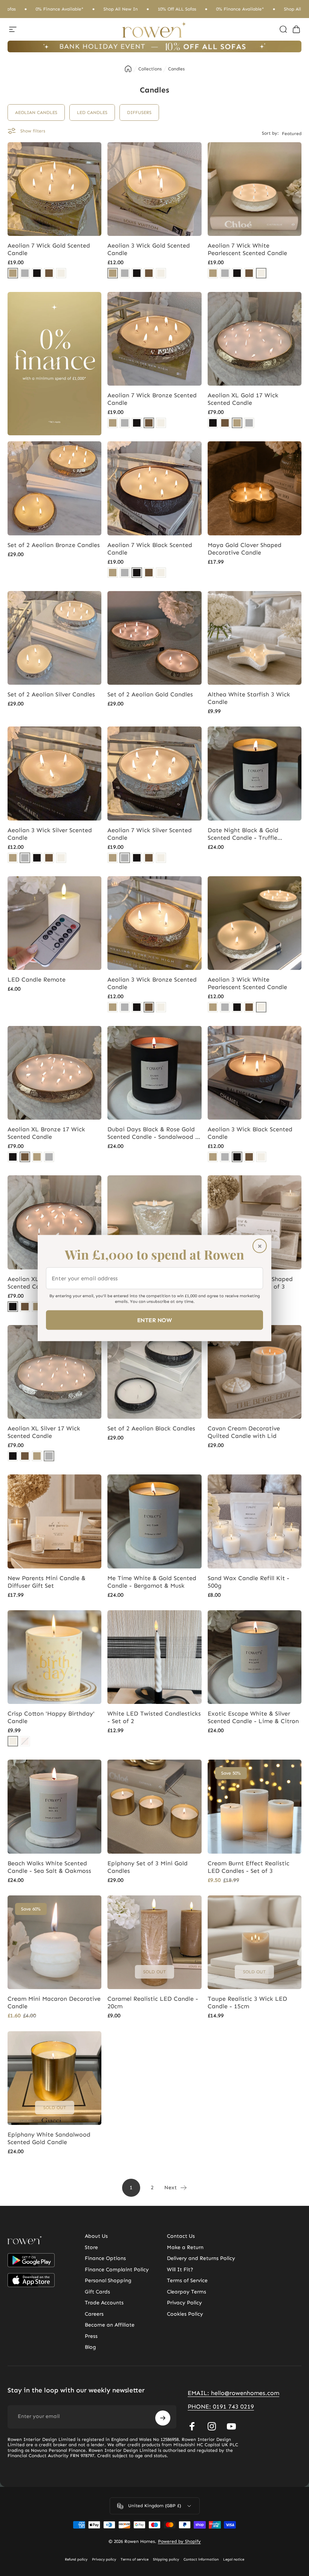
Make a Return (185, 2247)
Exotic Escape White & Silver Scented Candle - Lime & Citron (253, 1717)
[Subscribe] (163, 2418)
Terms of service (135, 2559)
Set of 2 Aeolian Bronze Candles (54, 545)
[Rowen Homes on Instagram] (212, 2426)
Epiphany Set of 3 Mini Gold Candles (148, 1867)
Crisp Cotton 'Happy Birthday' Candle (51, 1717)
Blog (90, 2347)
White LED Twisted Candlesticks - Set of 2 (154, 1717)
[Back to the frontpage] (128, 69)
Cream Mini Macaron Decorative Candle (54, 2002)
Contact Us (181, 2236)
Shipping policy (166, 2559)
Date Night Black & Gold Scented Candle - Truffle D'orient (243, 834)
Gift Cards (97, 2292)
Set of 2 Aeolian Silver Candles (51, 694)
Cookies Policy (185, 2314)
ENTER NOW (154, 1320)
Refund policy (76, 2559)
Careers (94, 2314)
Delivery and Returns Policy (201, 2258)
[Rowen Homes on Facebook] (192, 2426)
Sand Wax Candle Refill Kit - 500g (249, 1582)
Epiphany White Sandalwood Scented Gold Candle (49, 2138)
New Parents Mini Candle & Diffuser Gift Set (47, 1582)
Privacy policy (104, 2559)
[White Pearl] (61, 273)
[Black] (37, 273)
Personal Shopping (108, 2280)
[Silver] (25, 273)
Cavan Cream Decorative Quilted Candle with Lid (244, 1432)
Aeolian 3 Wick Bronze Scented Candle (152, 983)
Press (91, 2336)
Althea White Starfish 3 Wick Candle (249, 698)
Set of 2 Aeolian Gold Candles (150, 694)
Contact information (201, 2559)
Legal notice (234, 2559)
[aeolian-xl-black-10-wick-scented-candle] (213, 423)
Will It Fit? (180, 2270)
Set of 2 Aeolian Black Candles (151, 1428)
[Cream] (13, 1741)
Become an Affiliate (110, 2325)
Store (91, 2247)
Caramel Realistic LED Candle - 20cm (153, 2002)
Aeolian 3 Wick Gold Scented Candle (149, 249)
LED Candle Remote (37, 979)
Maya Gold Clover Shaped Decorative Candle (245, 549)
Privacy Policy (184, 2303)
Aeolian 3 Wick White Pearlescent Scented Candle (247, 983)
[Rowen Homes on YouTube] (231, 2426)
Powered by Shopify (179, 2541)
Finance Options (105, 2258)
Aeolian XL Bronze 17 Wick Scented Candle (46, 1133)
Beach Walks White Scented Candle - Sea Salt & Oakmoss (49, 1867)
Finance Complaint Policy (117, 2270)
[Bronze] (49, 273)
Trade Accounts (104, 2303)
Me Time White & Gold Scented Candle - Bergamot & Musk (152, 1582)
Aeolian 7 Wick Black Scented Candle (150, 549)
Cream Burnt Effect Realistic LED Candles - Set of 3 (249, 1867)
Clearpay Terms (187, 2292)
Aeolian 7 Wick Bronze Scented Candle (152, 399)
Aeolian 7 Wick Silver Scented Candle (150, 834)
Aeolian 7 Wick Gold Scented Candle (49, 249)
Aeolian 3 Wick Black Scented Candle (250, 1133)
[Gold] (13, 273)
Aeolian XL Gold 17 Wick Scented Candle (243, 399)
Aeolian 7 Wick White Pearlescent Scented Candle (247, 249)
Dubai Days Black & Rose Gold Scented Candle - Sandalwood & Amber (153, 1133)
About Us (96, 2236)
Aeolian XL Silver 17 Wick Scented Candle (44, 1432)
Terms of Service (187, 2280)
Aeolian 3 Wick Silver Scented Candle (50, 834)
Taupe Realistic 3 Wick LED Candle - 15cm (247, 2002)
